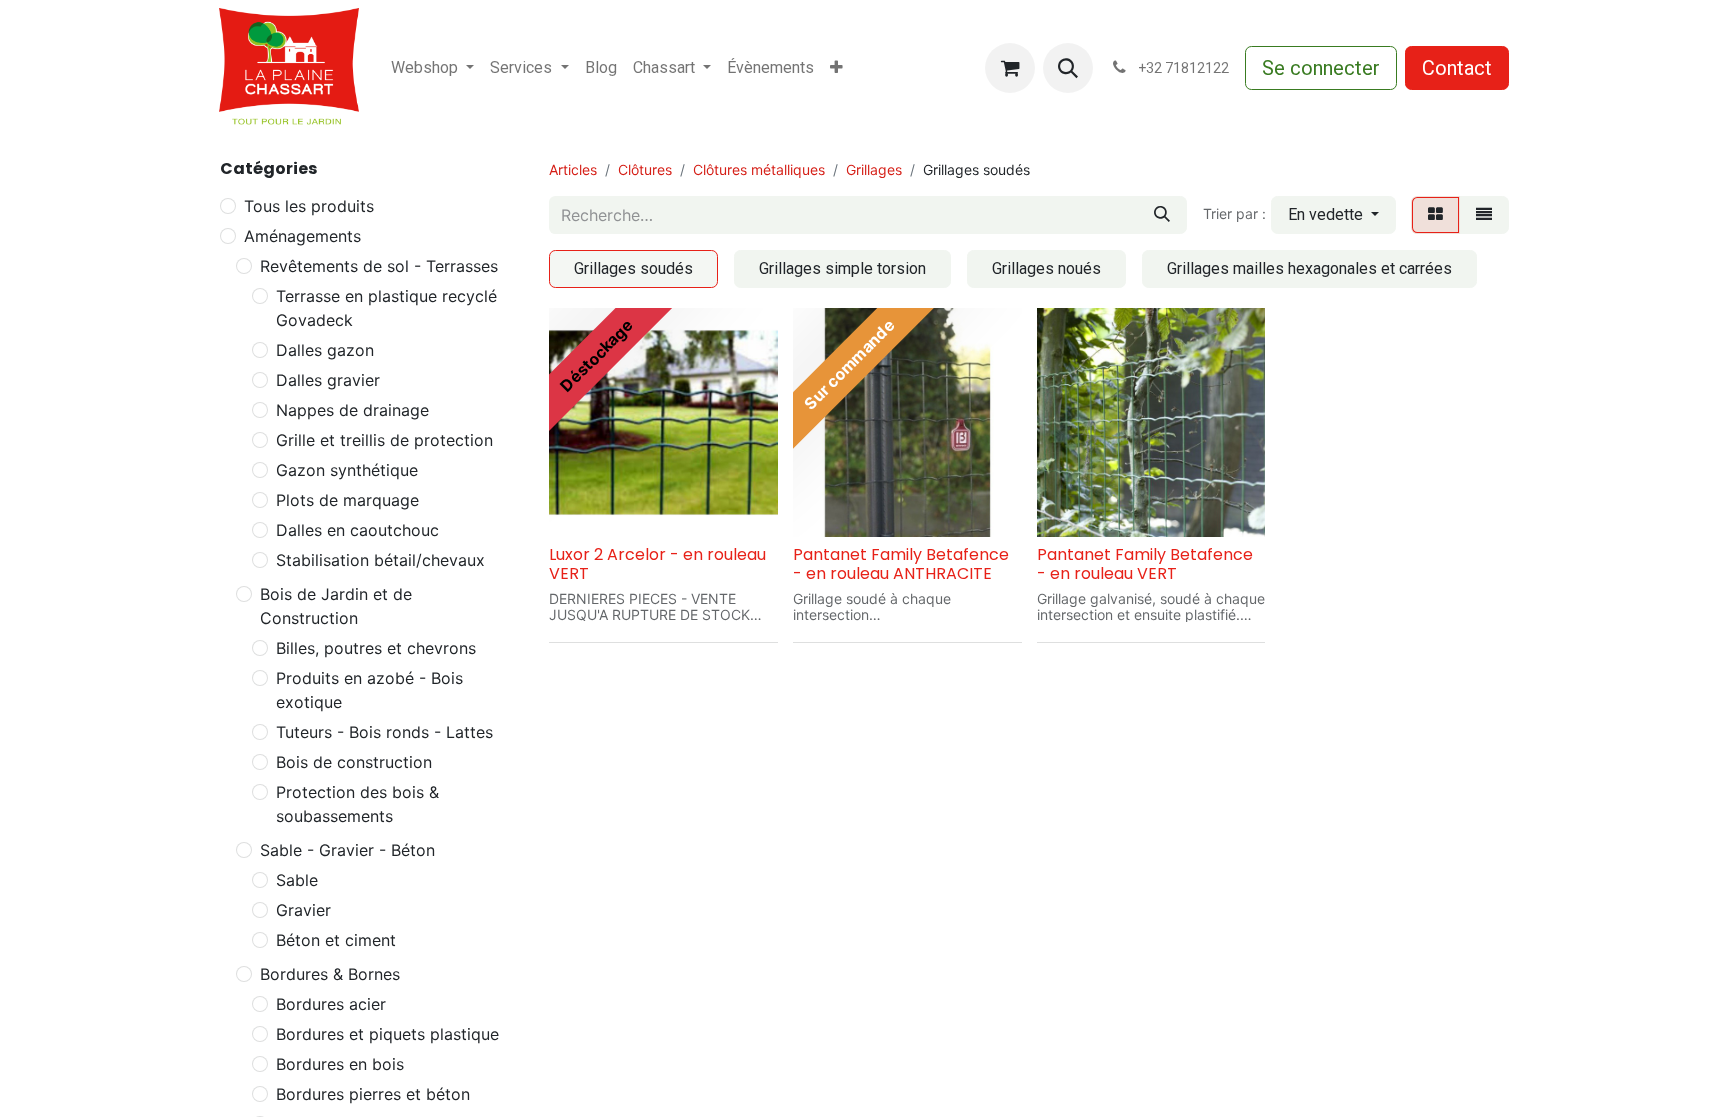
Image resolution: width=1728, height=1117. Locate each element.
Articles (573, 169)
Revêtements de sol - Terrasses (379, 266)
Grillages (874, 169)
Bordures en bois (340, 1064)
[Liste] (1484, 215)
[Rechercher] (1162, 215)
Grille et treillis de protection (384, 440)
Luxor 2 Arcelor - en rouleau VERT (657, 564)
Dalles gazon (325, 350)
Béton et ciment (336, 940)
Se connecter (1321, 68)
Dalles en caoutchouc (357, 530)
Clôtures (645, 169)
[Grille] (1435, 215)
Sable (297, 880)
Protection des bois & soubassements (357, 804)
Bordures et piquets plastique (387, 1034)
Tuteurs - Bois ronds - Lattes (384, 732)
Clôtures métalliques (759, 169)
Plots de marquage (347, 500)
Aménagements (302, 236)
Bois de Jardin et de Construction (336, 606)
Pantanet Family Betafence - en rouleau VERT (1145, 564)
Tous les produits (309, 206)
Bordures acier (331, 1004)
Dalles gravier (328, 380)
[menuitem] (432, 68)
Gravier (303, 910)
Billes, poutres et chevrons (376, 648)
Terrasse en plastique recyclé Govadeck (386, 308)
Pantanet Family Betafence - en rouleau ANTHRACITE (901, 564)
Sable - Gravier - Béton (347, 850)
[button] (1068, 68)
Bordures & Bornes (330, 974)
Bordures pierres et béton (373, 1094)
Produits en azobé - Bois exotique (369, 690)
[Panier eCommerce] (1010, 68)
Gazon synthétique (347, 470)
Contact (1457, 68)
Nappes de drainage (352, 410)
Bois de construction (354, 762)
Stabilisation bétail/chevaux (380, 560)
